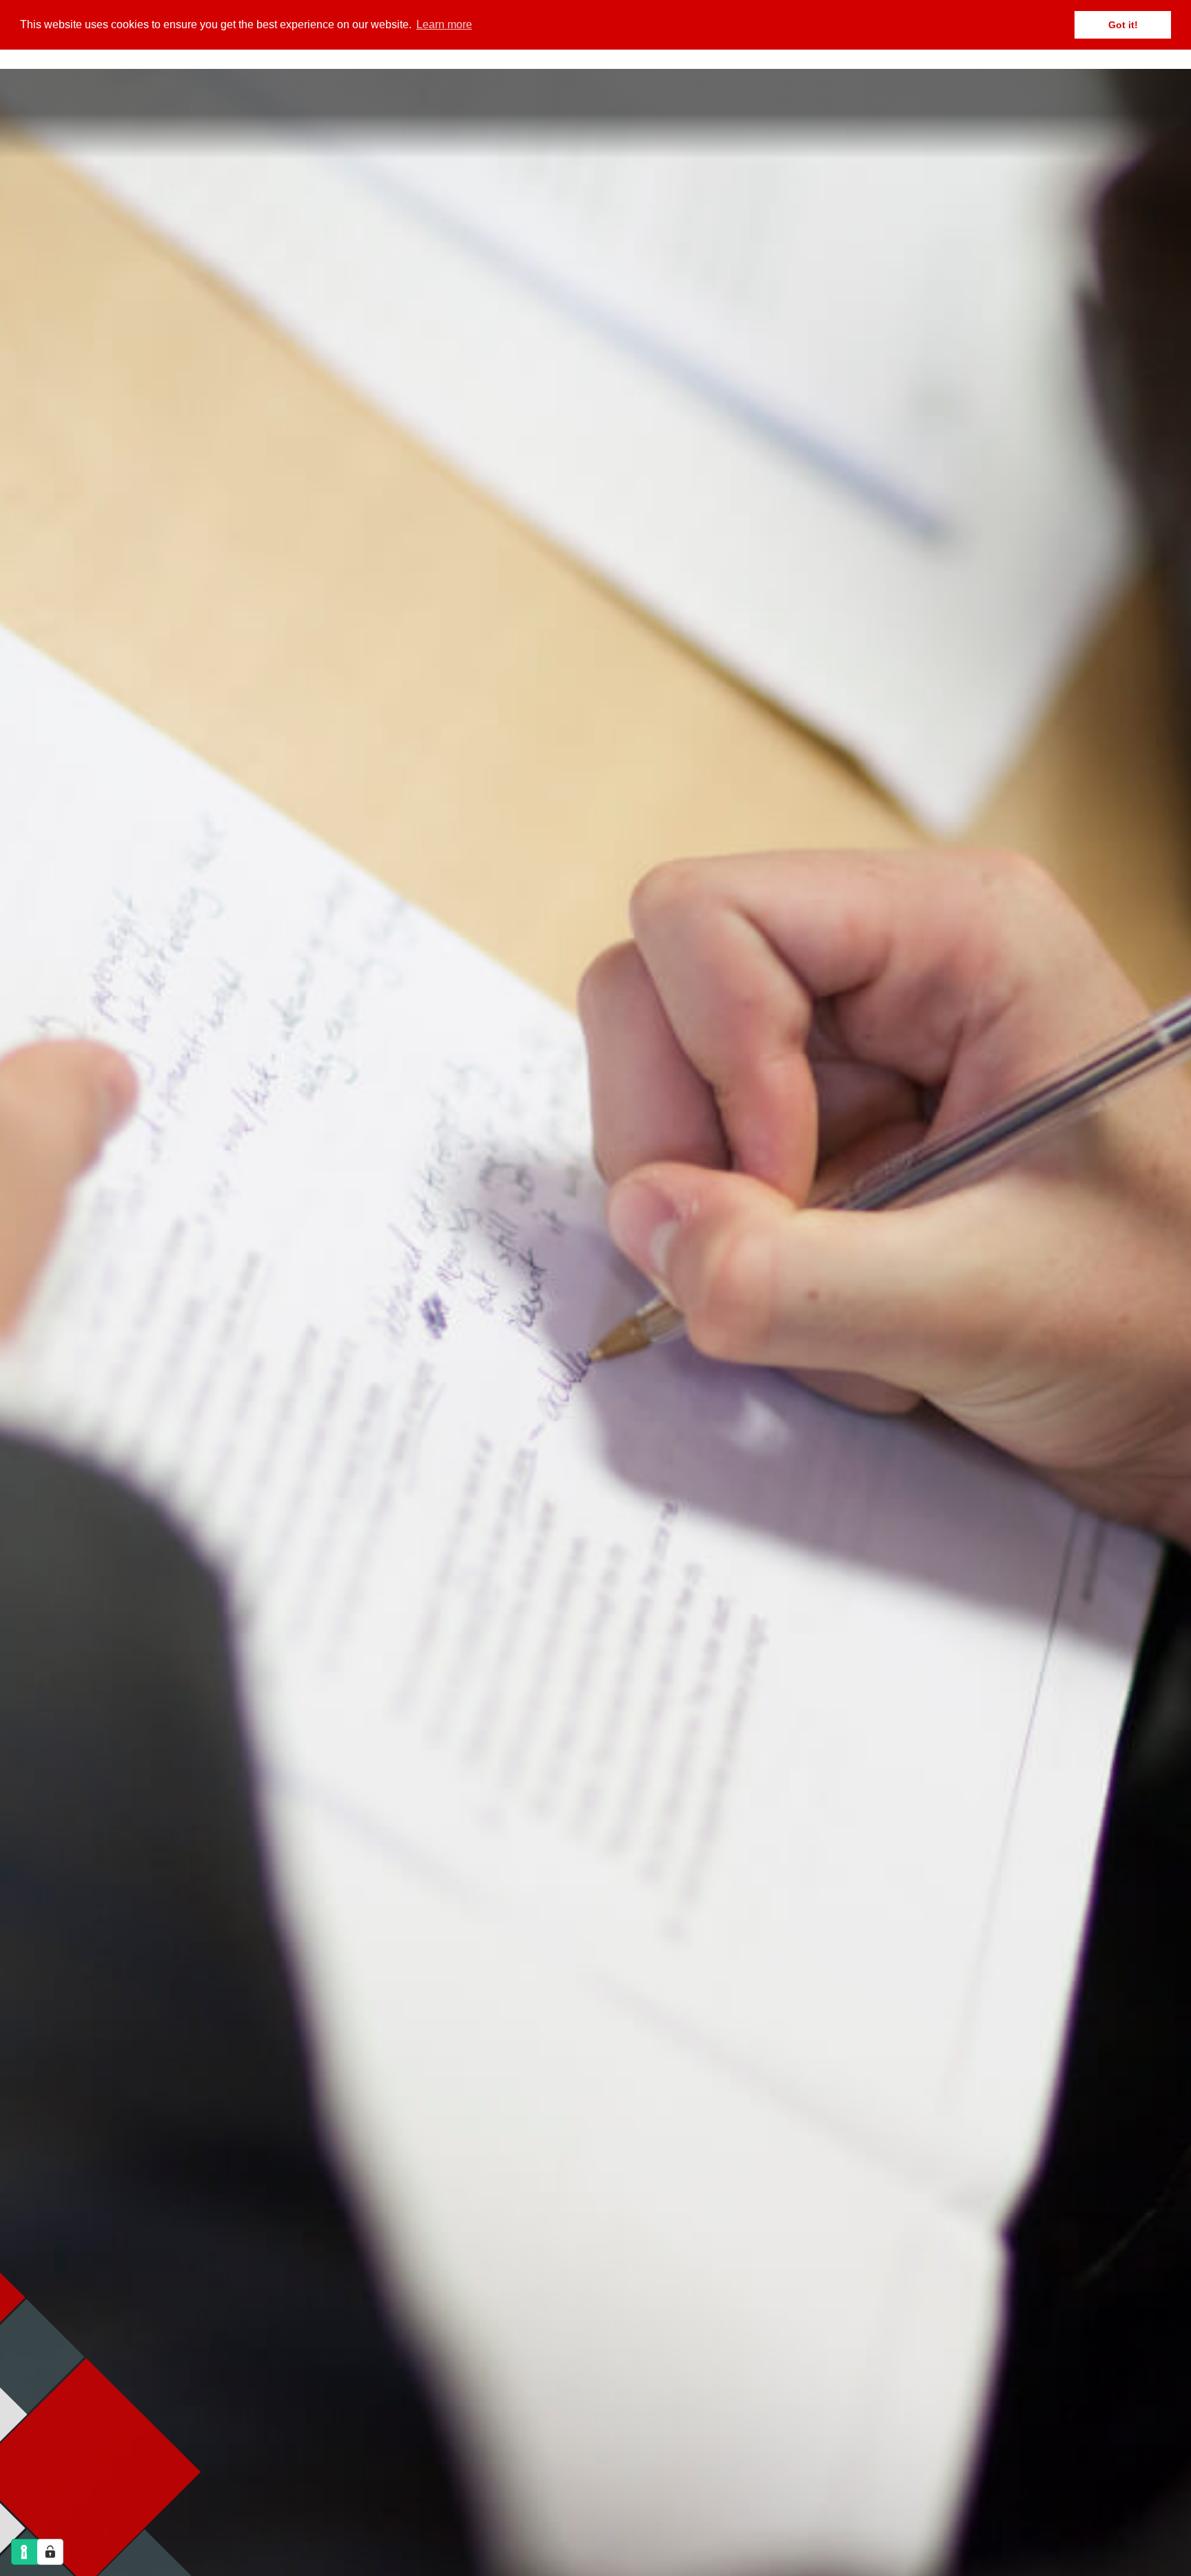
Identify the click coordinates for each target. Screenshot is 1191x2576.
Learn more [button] (444, 24)
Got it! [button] (1123, 25)
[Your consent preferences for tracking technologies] (50, 2552)
